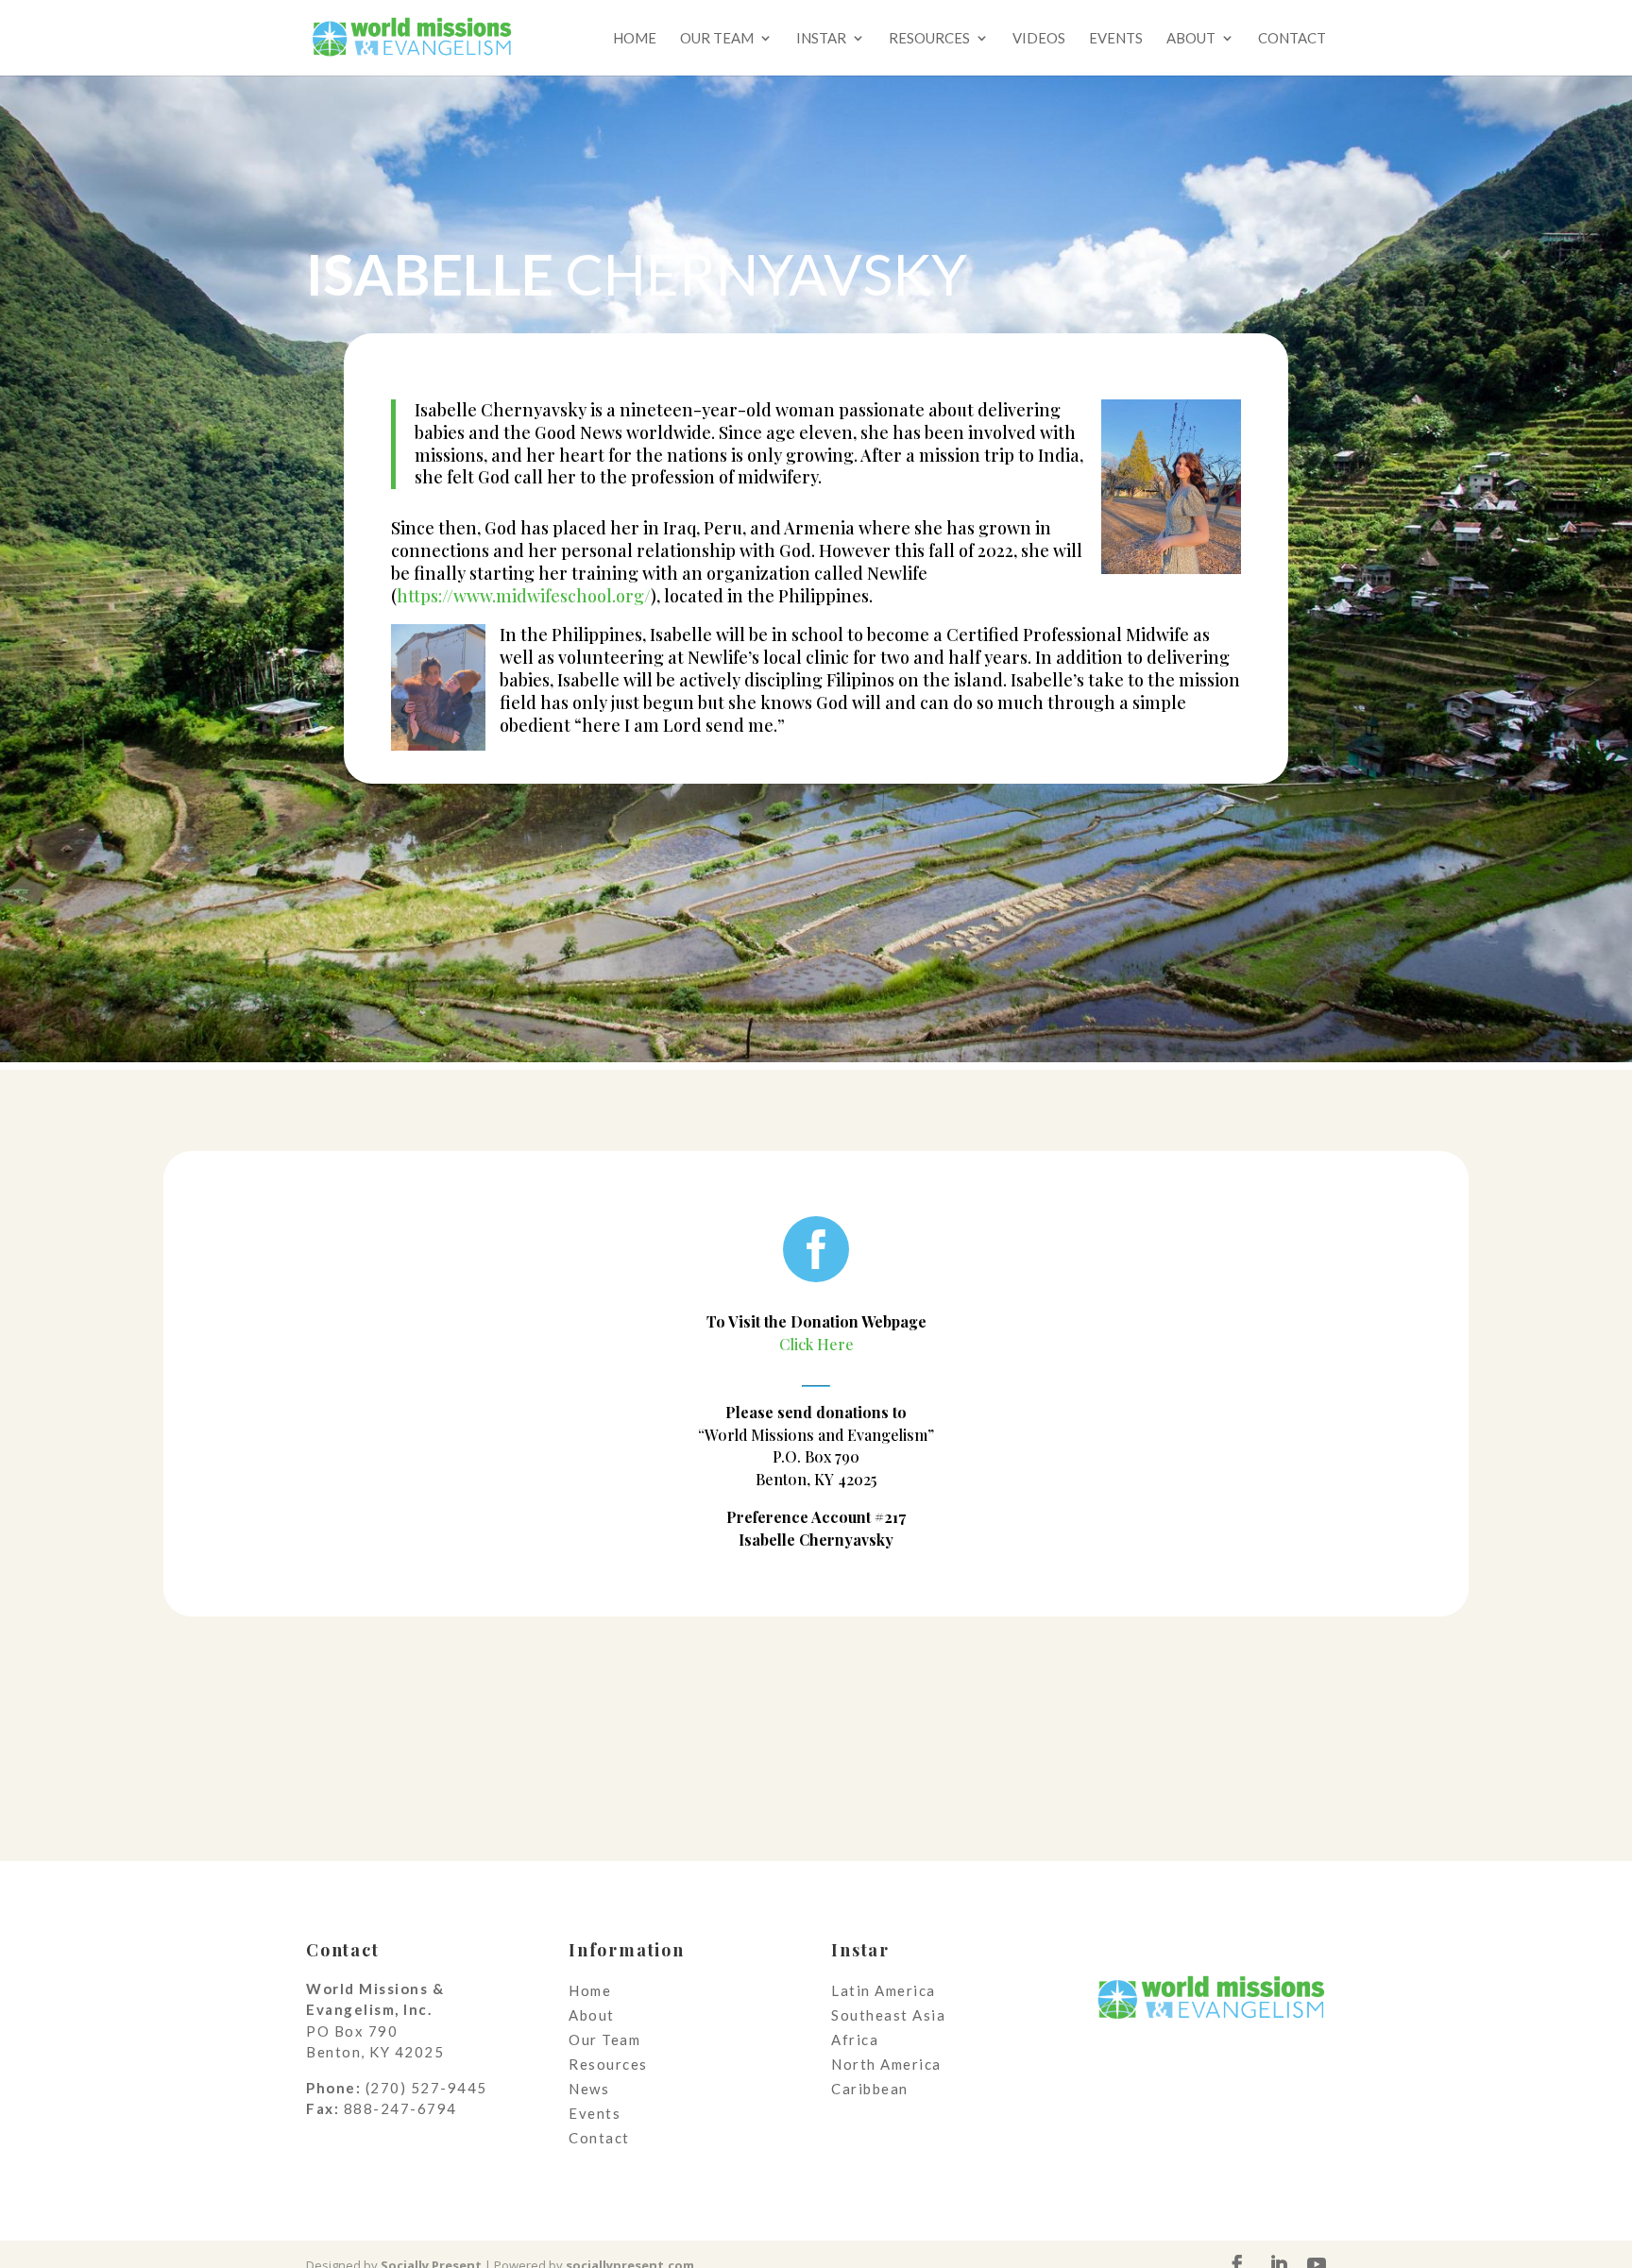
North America (886, 2064)
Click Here (816, 1344)
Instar (821, 39)
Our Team (717, 39)
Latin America (884, 1990)
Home (635, 39)
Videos (1039, 39)
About (1191, 39)
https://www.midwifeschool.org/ (524, 596)
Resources (929, 39)
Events (1116, 39)
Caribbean (870, 2089)
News (589, 2089)
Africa (855, 2040)
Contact (1292, 39)
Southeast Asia (888, 2015)
